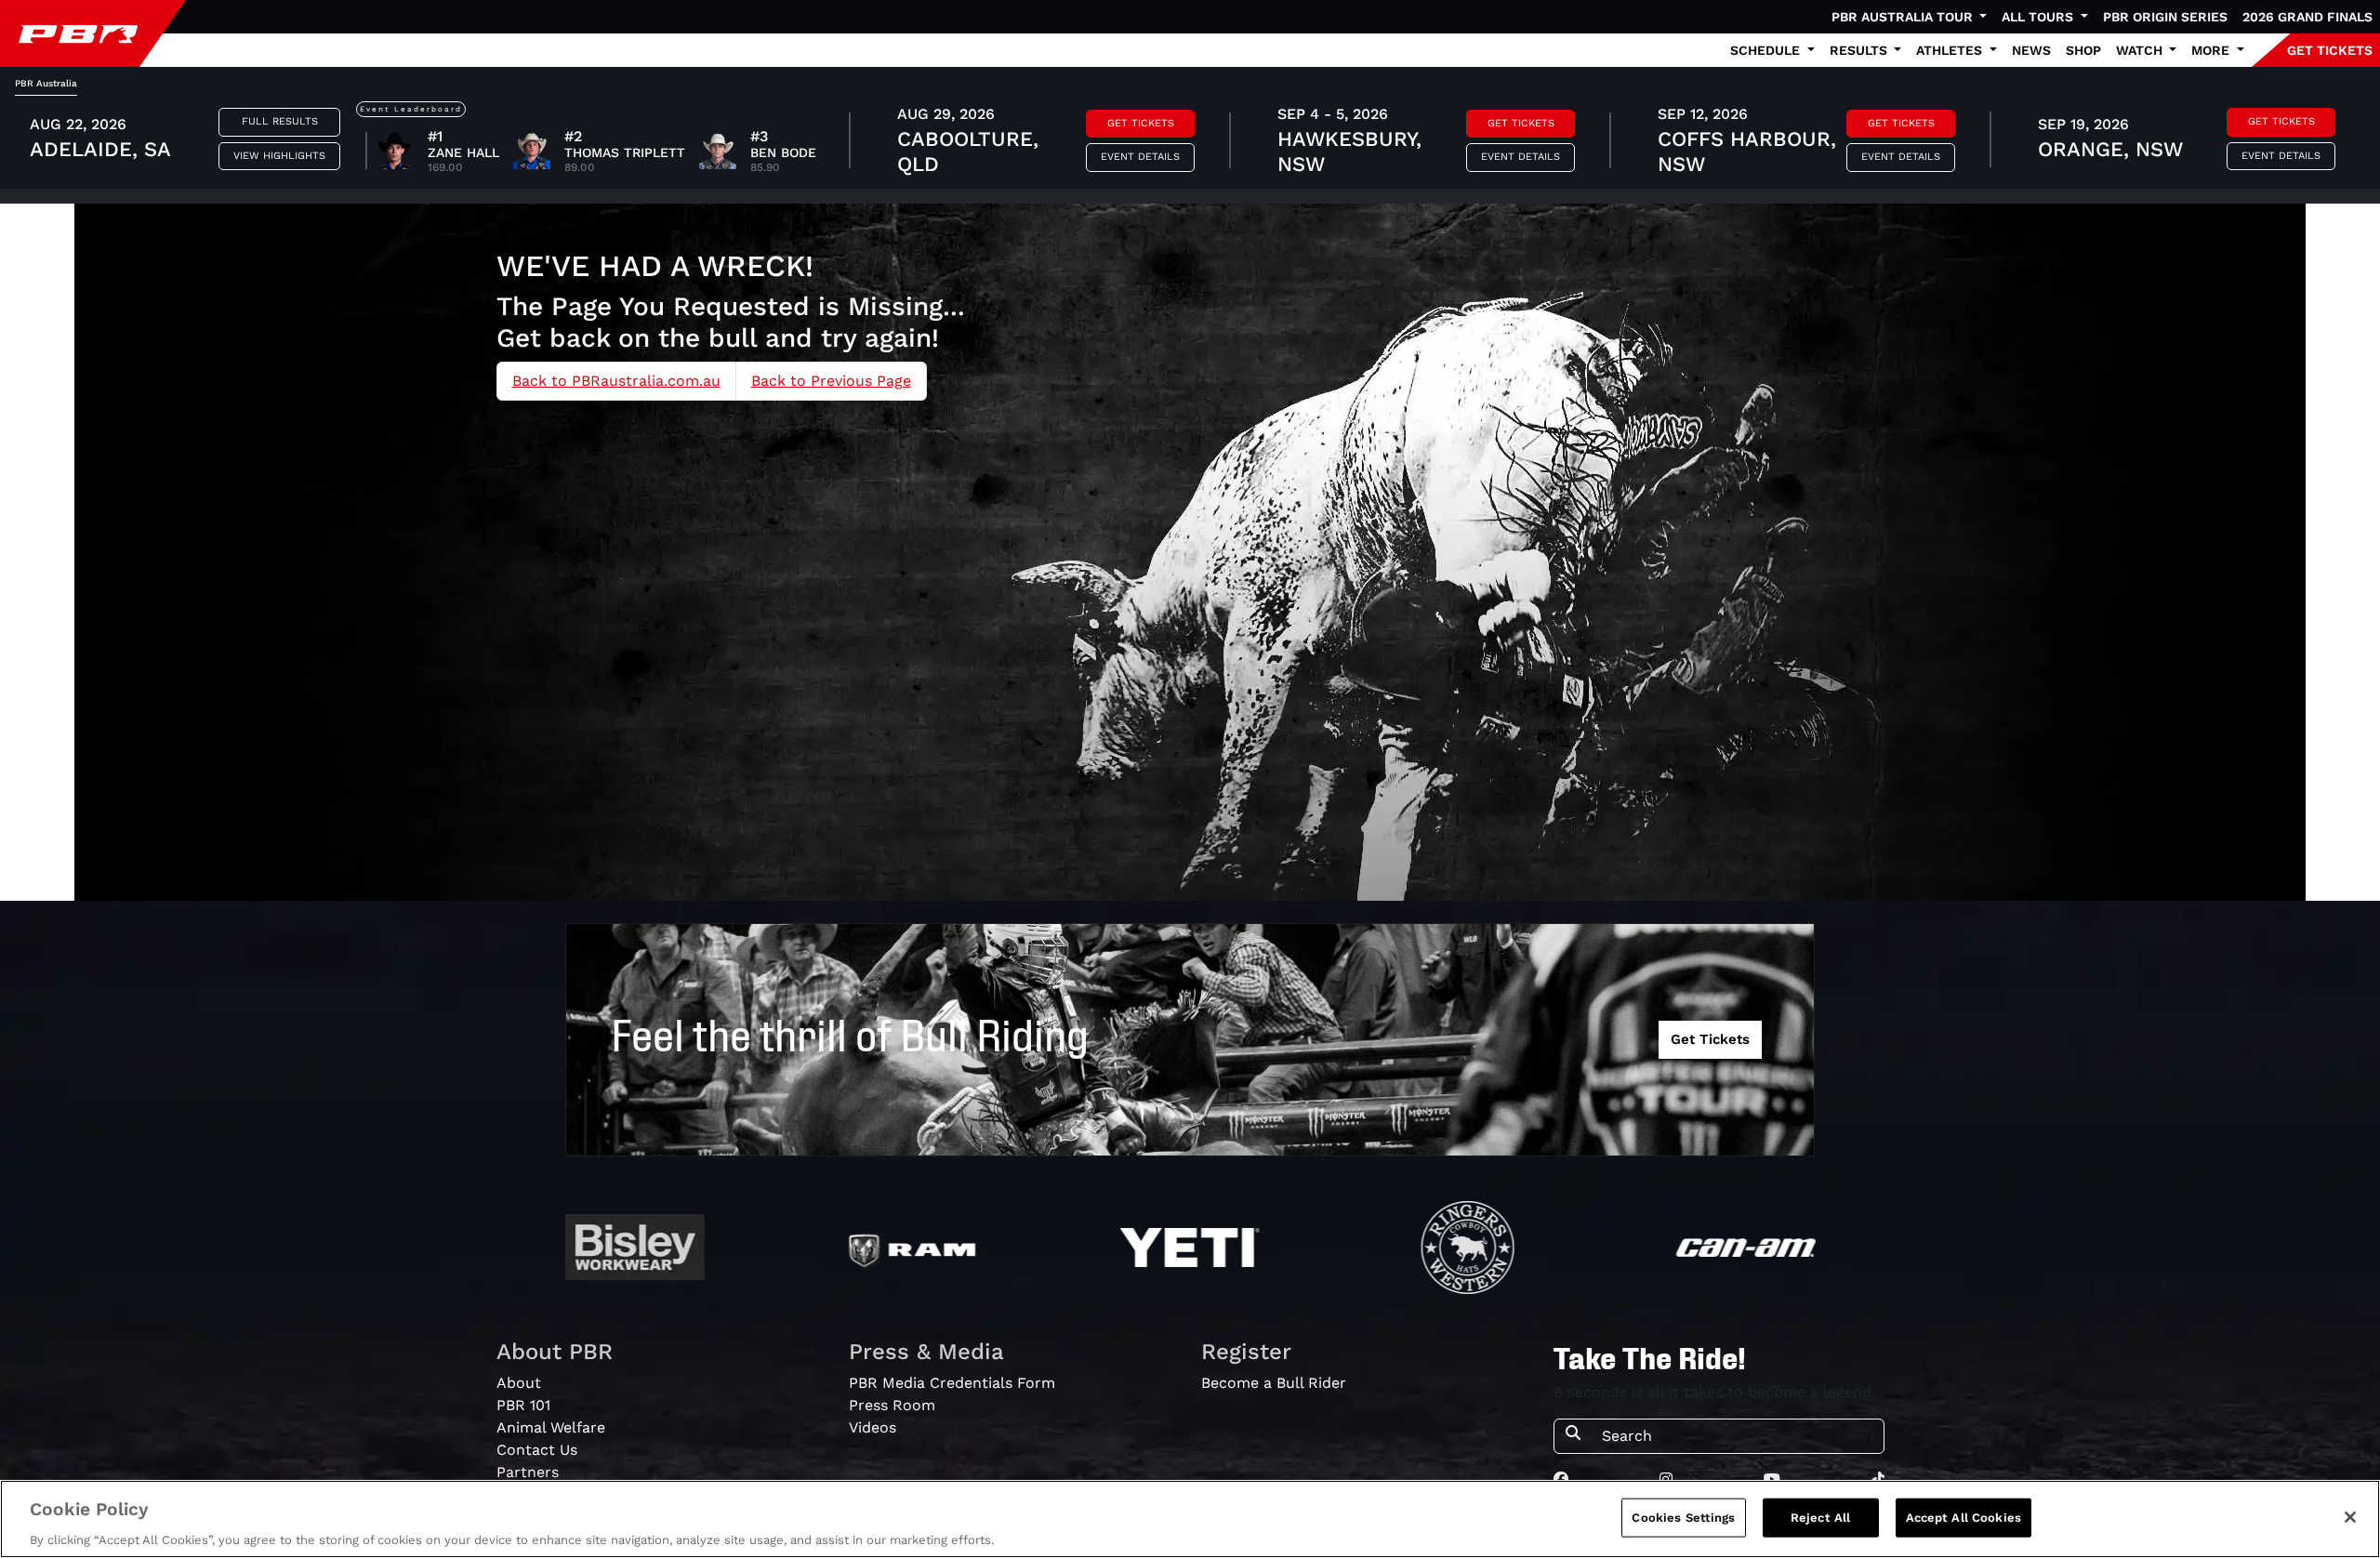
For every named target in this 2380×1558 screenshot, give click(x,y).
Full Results (280, 121)
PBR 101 (523, 1405)
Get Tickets (1141, 123)
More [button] (2212, 50)
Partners (528, 1472)
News (2031, 50)
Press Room (892, 1405)
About (519, 1383)
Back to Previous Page (831, 381)
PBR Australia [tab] (46, 83)
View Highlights (279, 156)
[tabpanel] (1190, 142)
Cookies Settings (1683, 1517)
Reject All (1820, 1517)
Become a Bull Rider (1274, 1383)
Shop (2083, 50)
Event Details (1140, 157)
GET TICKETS (2330, 50)
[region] (1190, 1519)
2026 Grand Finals (2307, 17)
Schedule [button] (1767, 50)
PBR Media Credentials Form (952, 1383)
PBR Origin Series (2165, 17)
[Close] (2350, 1517)
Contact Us (537, 1450)
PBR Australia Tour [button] (1904, 17)
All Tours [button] (2039, 17)
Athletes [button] (1951, 50)
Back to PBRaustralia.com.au (616, 381)
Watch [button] (2141, 50)
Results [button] (1860, 50)
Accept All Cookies (1963, 1517)
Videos (873, 1427)
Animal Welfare (551, 1427)
